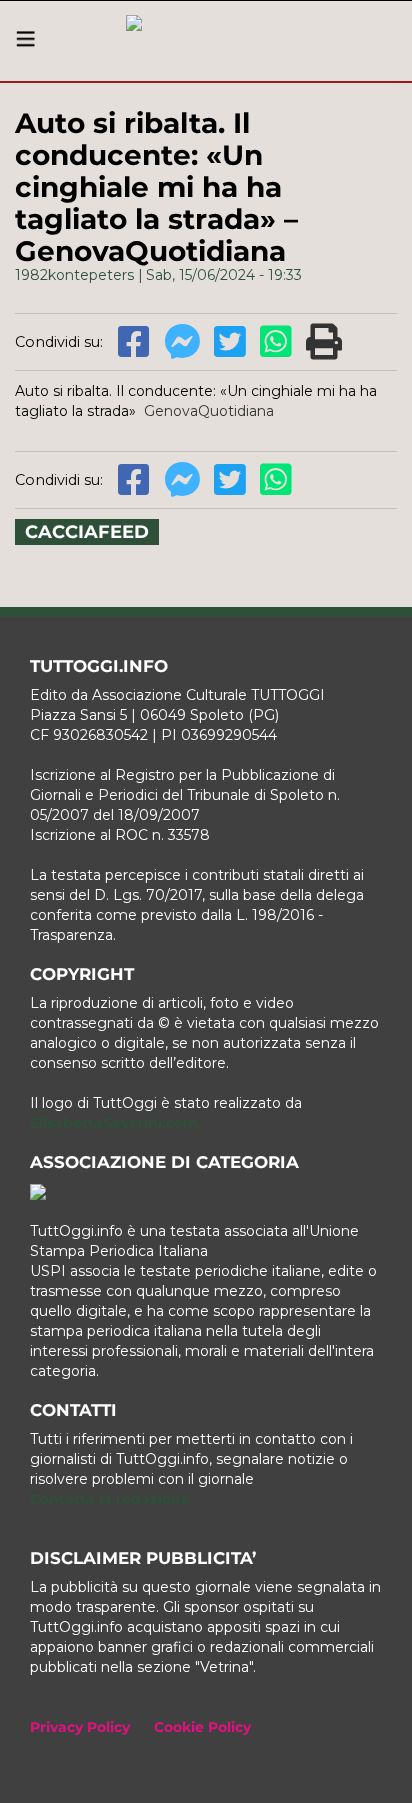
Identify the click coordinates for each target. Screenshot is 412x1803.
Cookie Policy (202, 1727)
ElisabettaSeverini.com (114, 1123)
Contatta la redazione (110, 1499)
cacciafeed (87, 532)
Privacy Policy (80, 1727)
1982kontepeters (74, 275)
